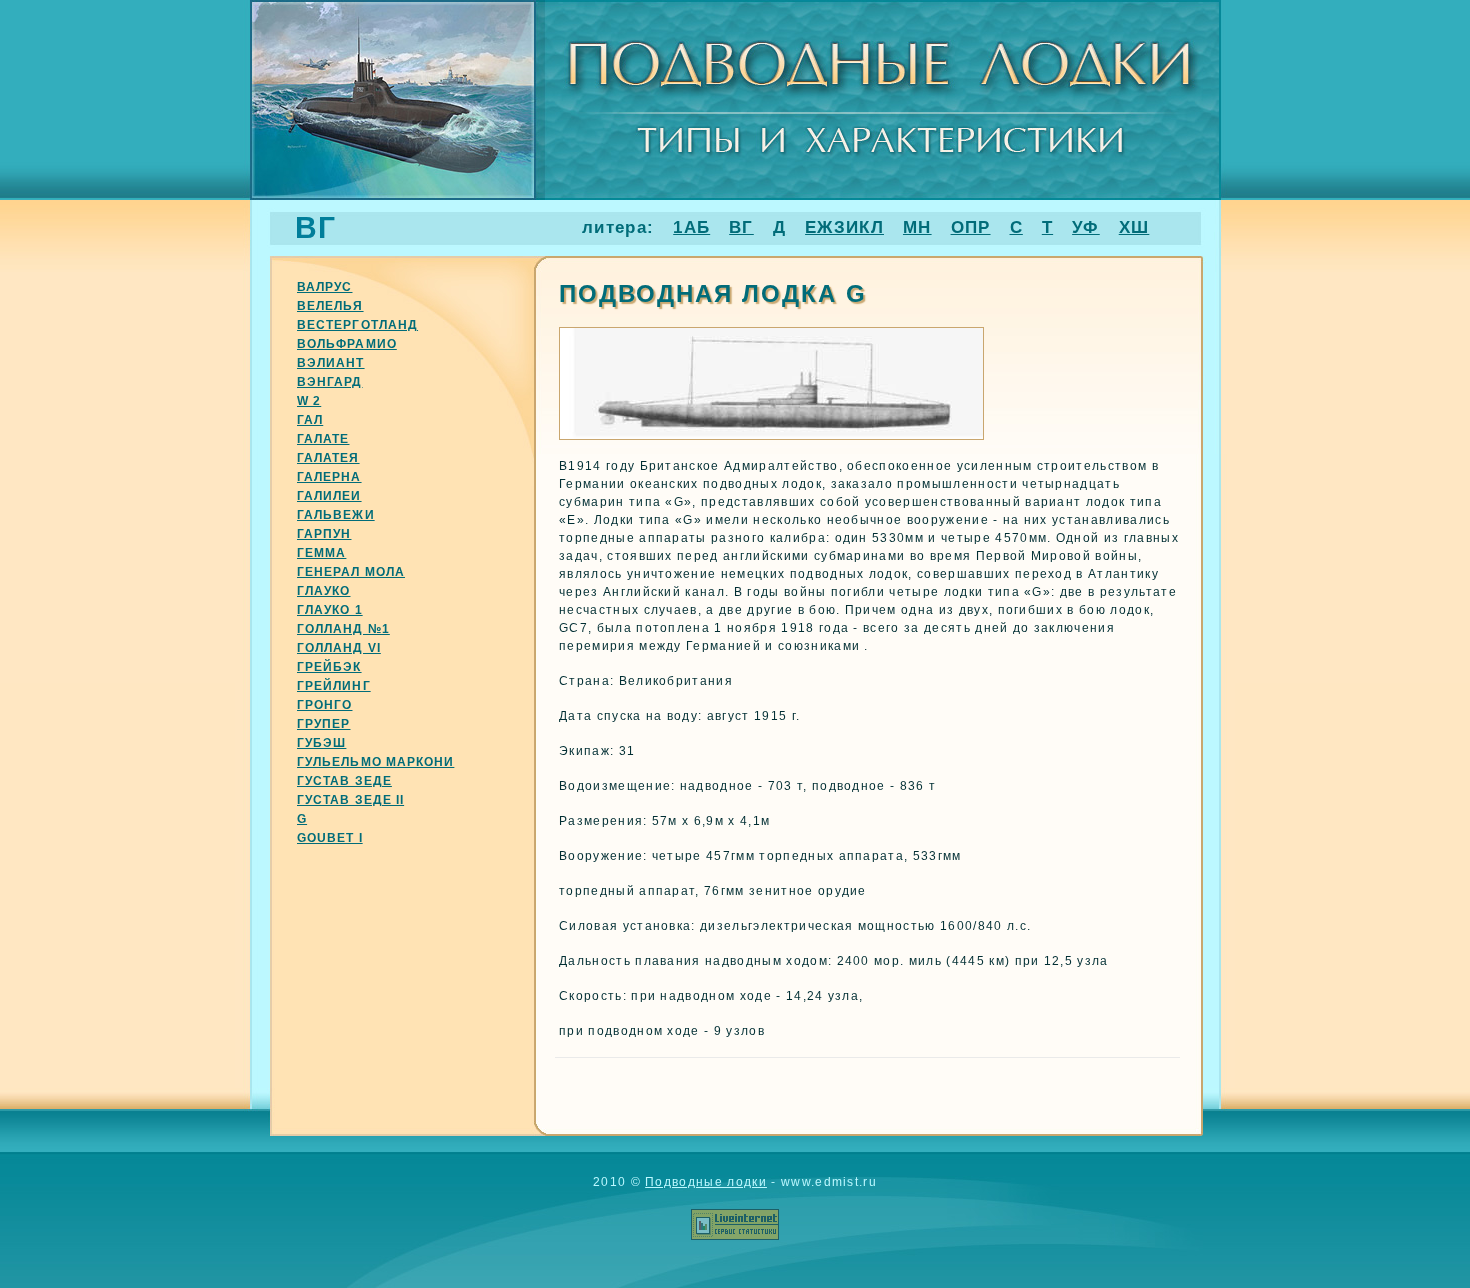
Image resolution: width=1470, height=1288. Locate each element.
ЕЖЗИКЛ (844, 227)
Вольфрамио (347, 344)
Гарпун (324, 534)
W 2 (309, 401)
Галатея (328, 458)
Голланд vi (339, 648)
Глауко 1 (330, 610)
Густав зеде (344, 781)
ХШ (1134, 227)
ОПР (971, 227)
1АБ (691, 227)
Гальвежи (336, 515)
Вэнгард (330, 382)
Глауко (323, 591)
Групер (323, 724)
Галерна (329, 477)
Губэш (321, 743)
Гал (310, 420)
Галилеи (329, 496)
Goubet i (330, 838)
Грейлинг (334, 686)
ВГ (741, 227)
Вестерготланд (357, 325)
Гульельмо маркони (375, 762)
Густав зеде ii (350, 800)
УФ (1086, 227)
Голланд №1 (343, 629)
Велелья (330, 306)
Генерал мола (351, 572)
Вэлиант (331, 363)
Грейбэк (329, 667)
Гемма (321, 553)
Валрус (324, 287)
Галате (323, 439)
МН (917, 227)
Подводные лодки (706, 1182)
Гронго (324, 705)
